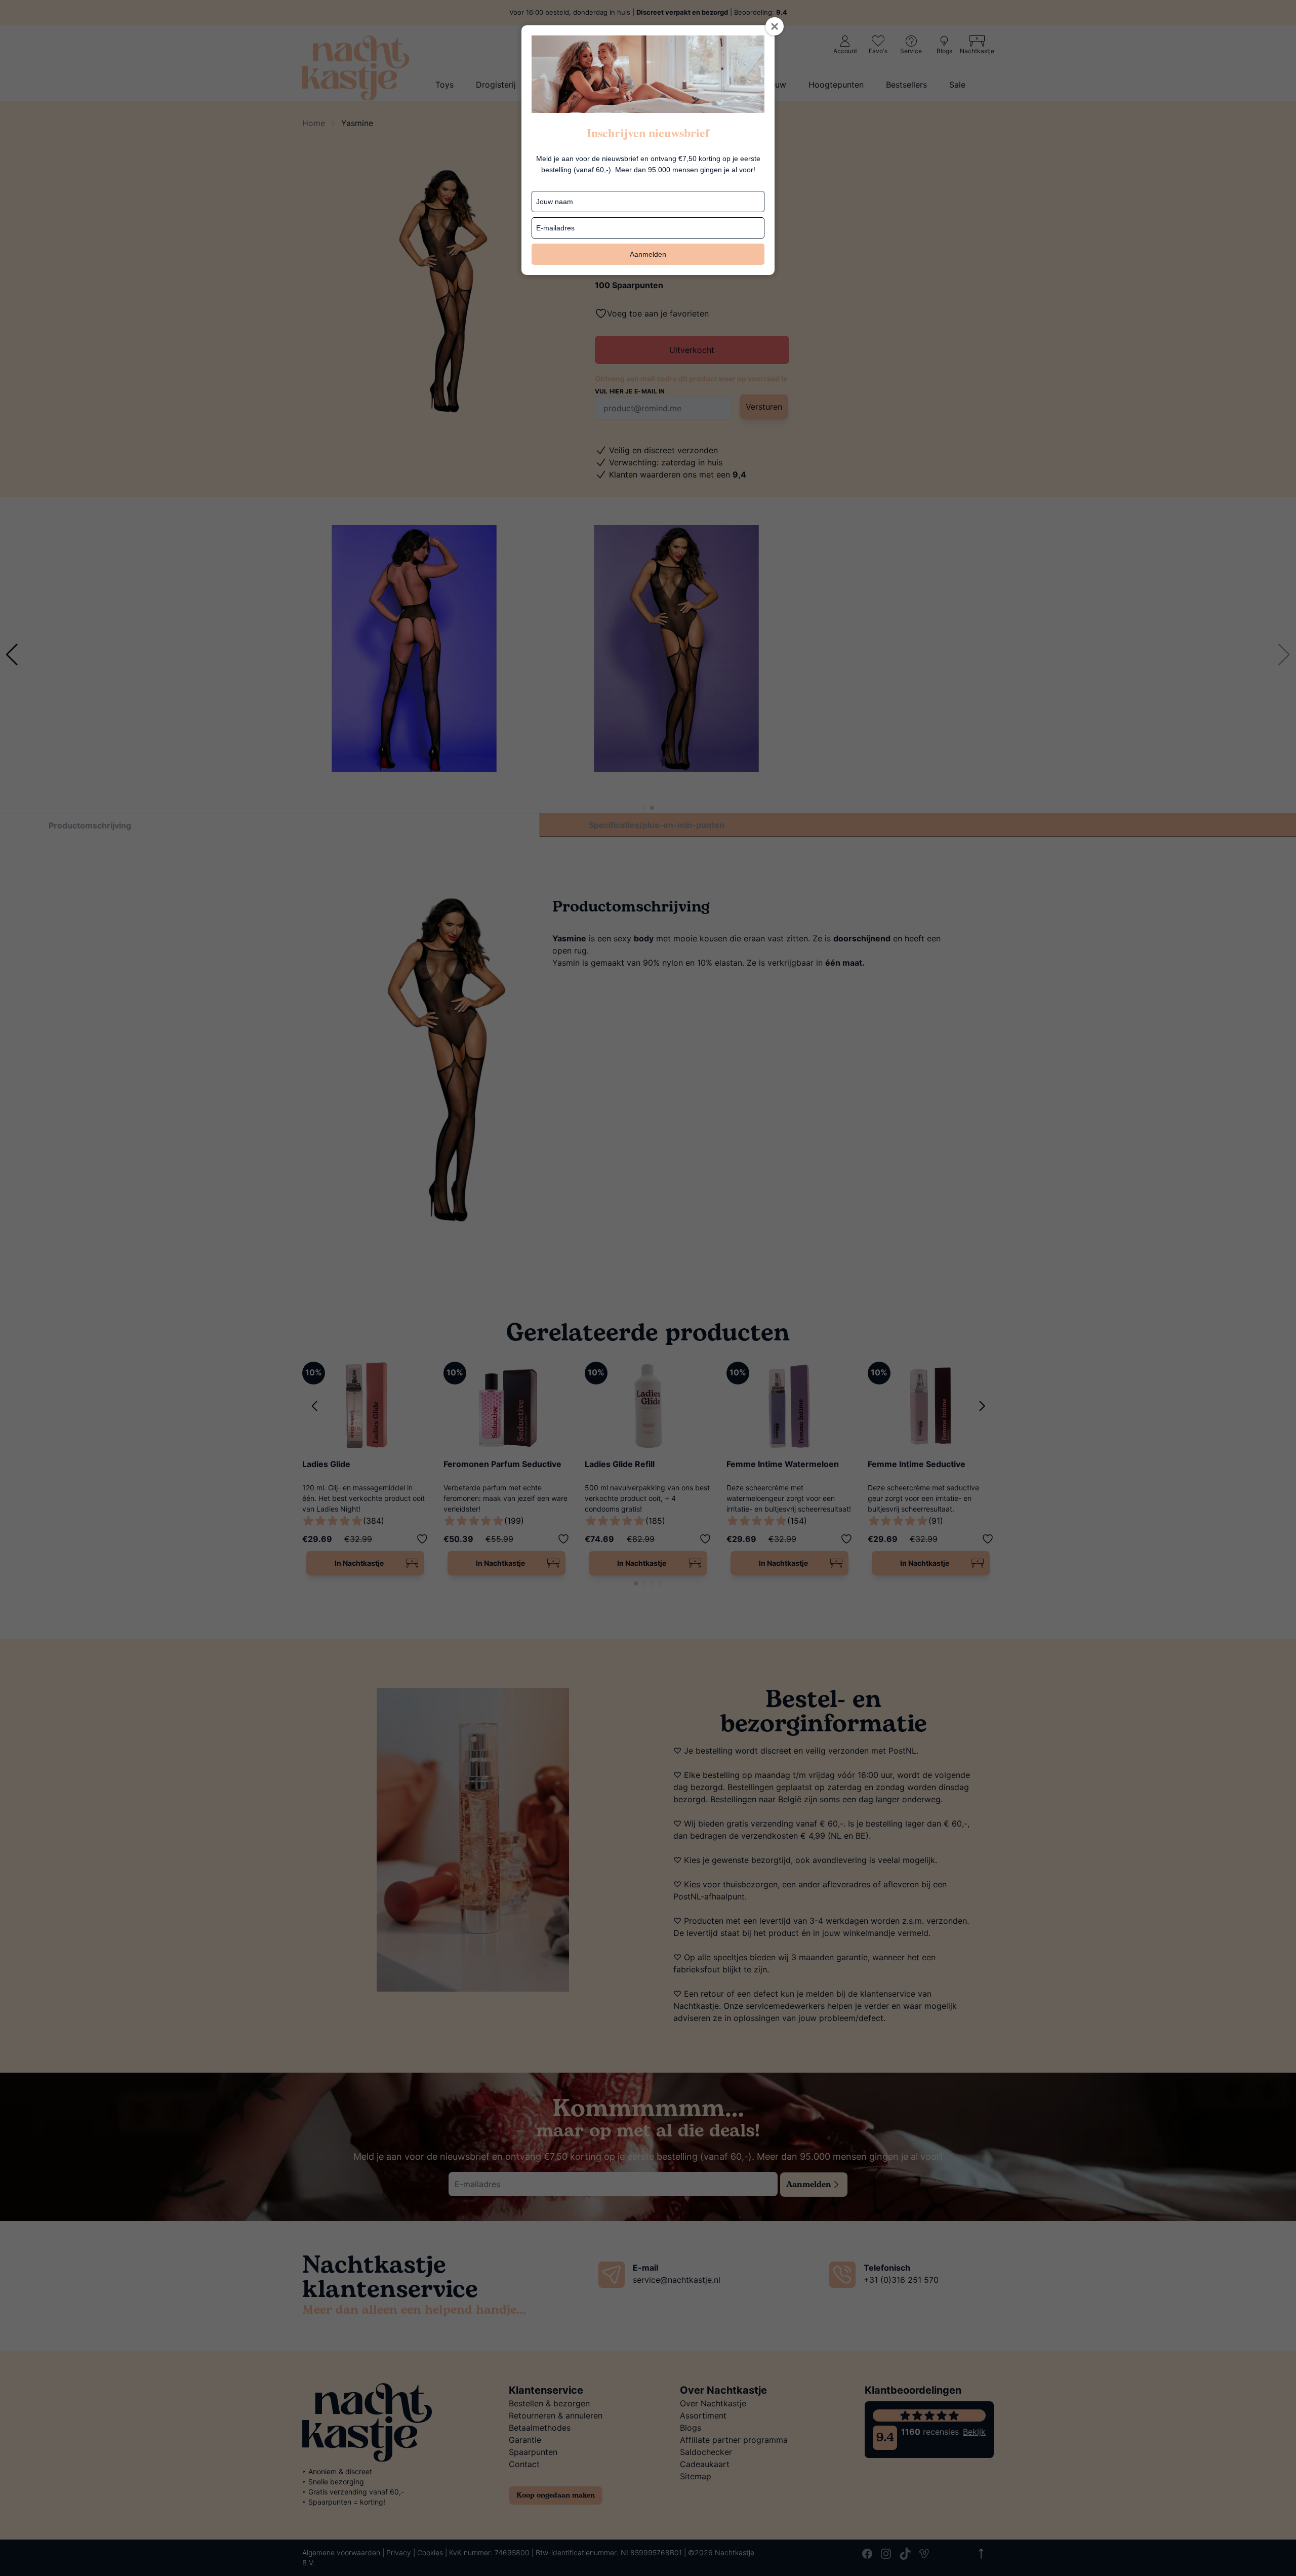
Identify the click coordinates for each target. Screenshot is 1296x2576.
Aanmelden (648, 254)
